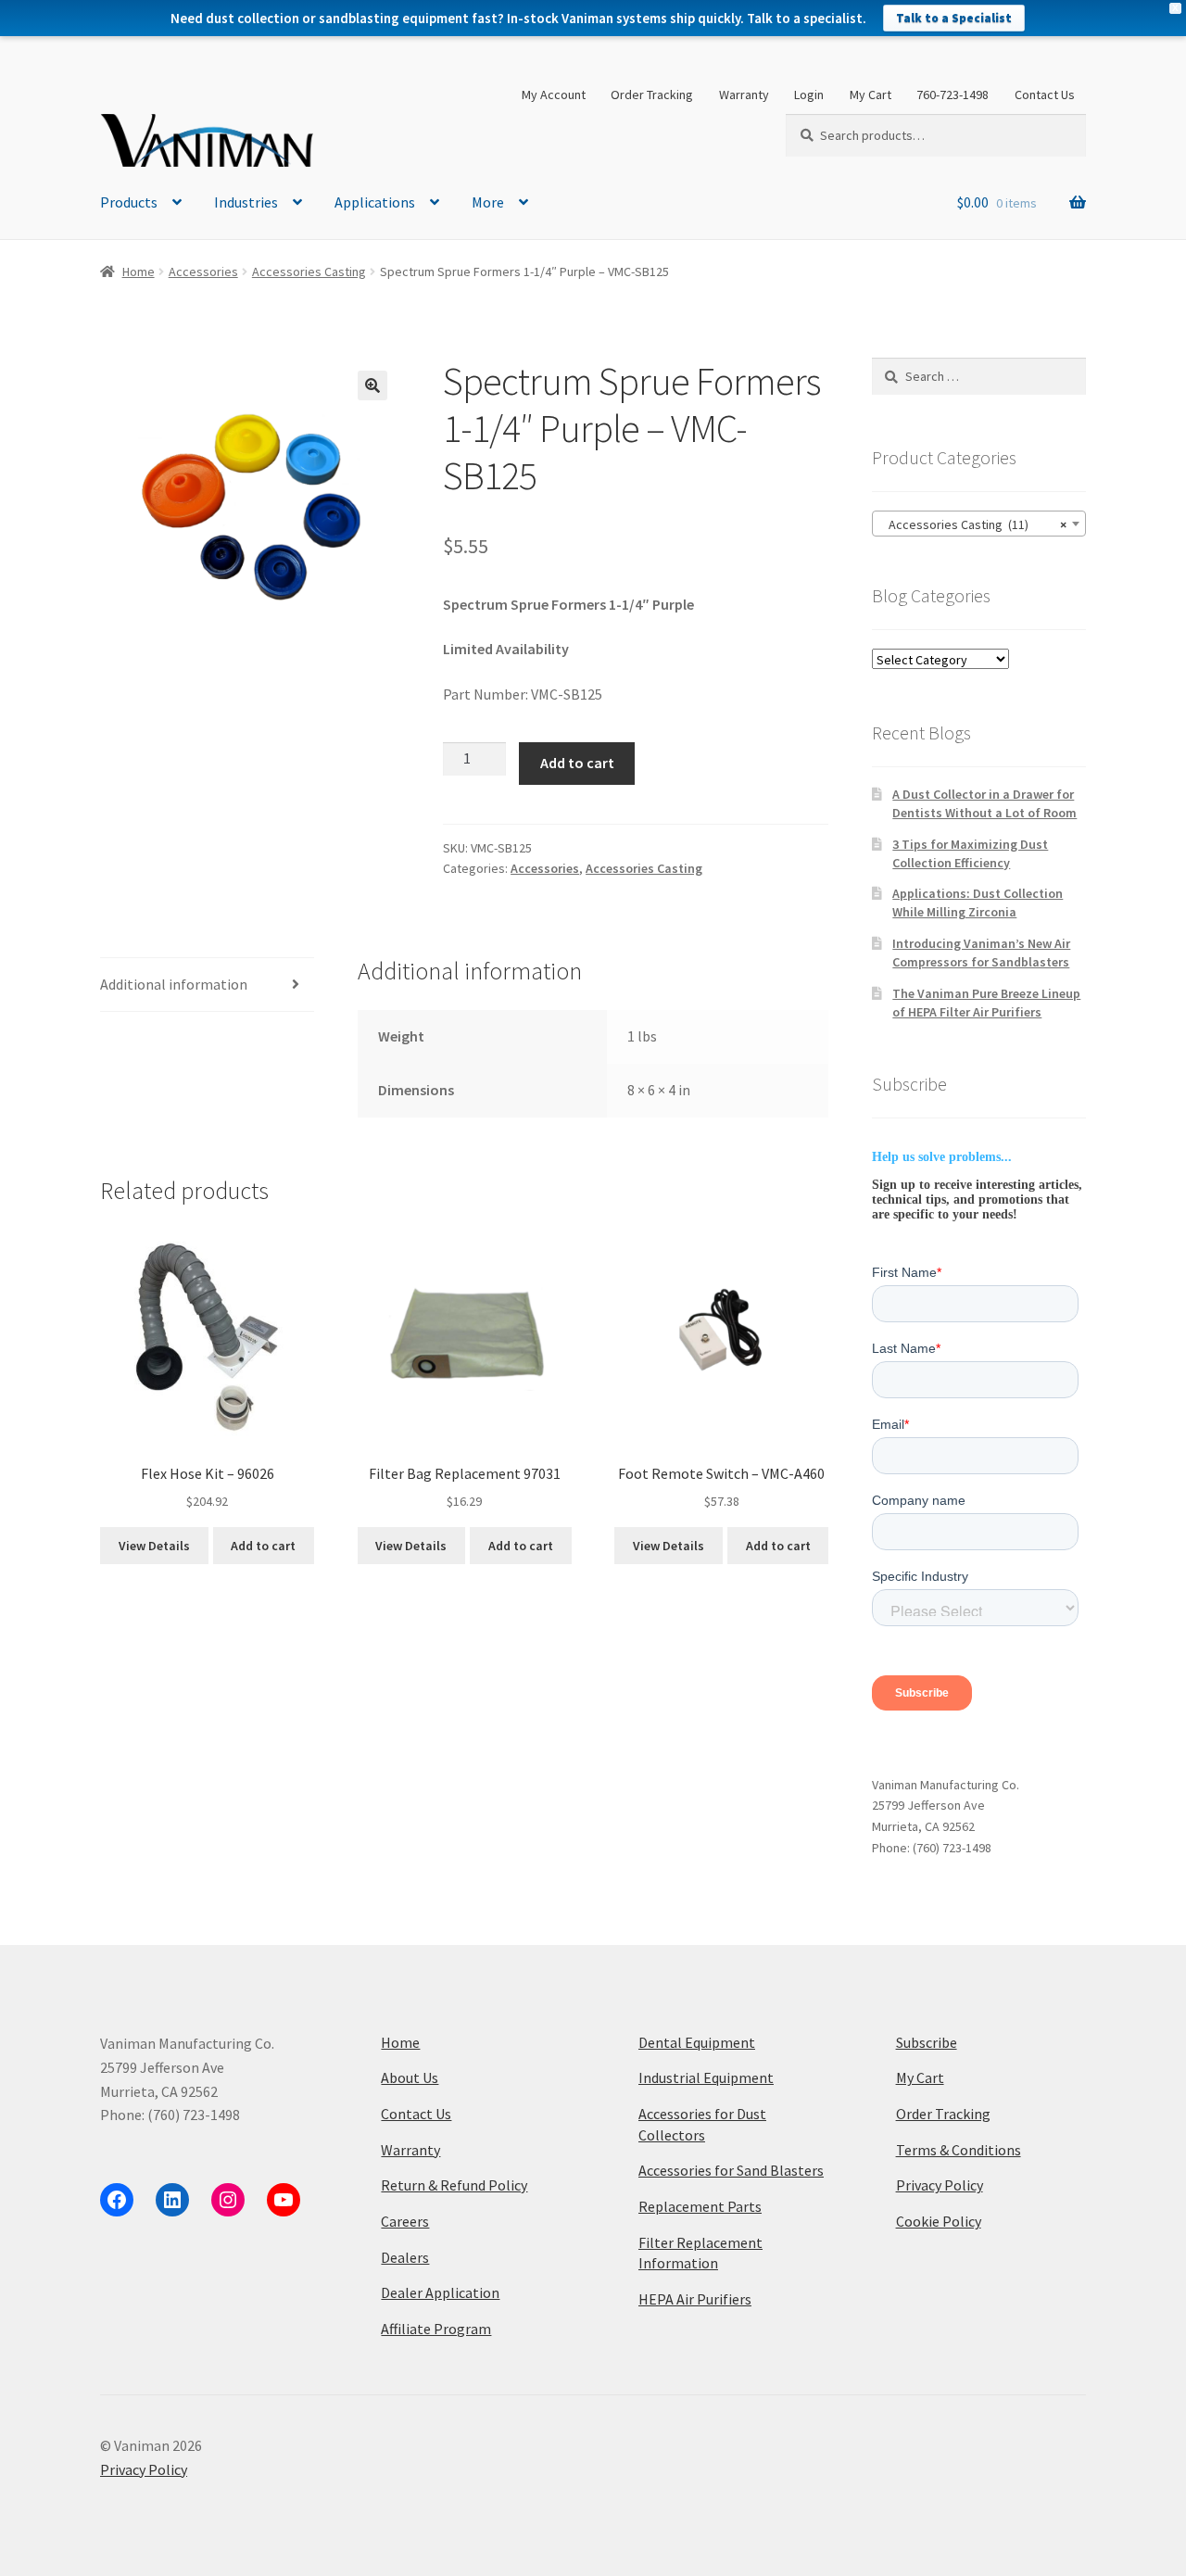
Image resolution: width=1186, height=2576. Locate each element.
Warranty (744, 95)
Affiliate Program (436, 2329)
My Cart (871, 95)
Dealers (405, 2257)
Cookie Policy (939, 2221)
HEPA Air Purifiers (695, 2299)
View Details (154, 1546)
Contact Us (1045, 95)
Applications (375, 202)
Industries (246, 202)
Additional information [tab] (174, 984)
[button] (372, 385)
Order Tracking (652, 95)
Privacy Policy (940, 2185)
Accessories (203, 271)
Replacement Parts (700, 2206)
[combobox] (979, 524)
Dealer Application (440, 2292)
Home (139, 271)
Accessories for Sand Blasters (731, 2170)
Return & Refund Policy (454, 2185)
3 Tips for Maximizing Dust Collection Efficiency (970, 853)
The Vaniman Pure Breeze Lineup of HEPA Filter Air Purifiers (986, 1003)
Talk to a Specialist (954, 18)
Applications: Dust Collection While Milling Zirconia (978, 903)
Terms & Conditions (959, 2150)
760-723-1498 (953, 95)
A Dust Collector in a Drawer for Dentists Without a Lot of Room (984, 803)
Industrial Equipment (706, 2077)
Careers (405, 2221)
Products (129, 202)
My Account (554, 95)
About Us (410, 2077)
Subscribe (927, 2042)
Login (809, 95)
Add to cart (577, 763)
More (488, 202)
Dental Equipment (697, 2042)
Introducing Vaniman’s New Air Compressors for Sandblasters (981, 953)
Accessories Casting (309, 271)
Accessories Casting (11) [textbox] (973, 524)
